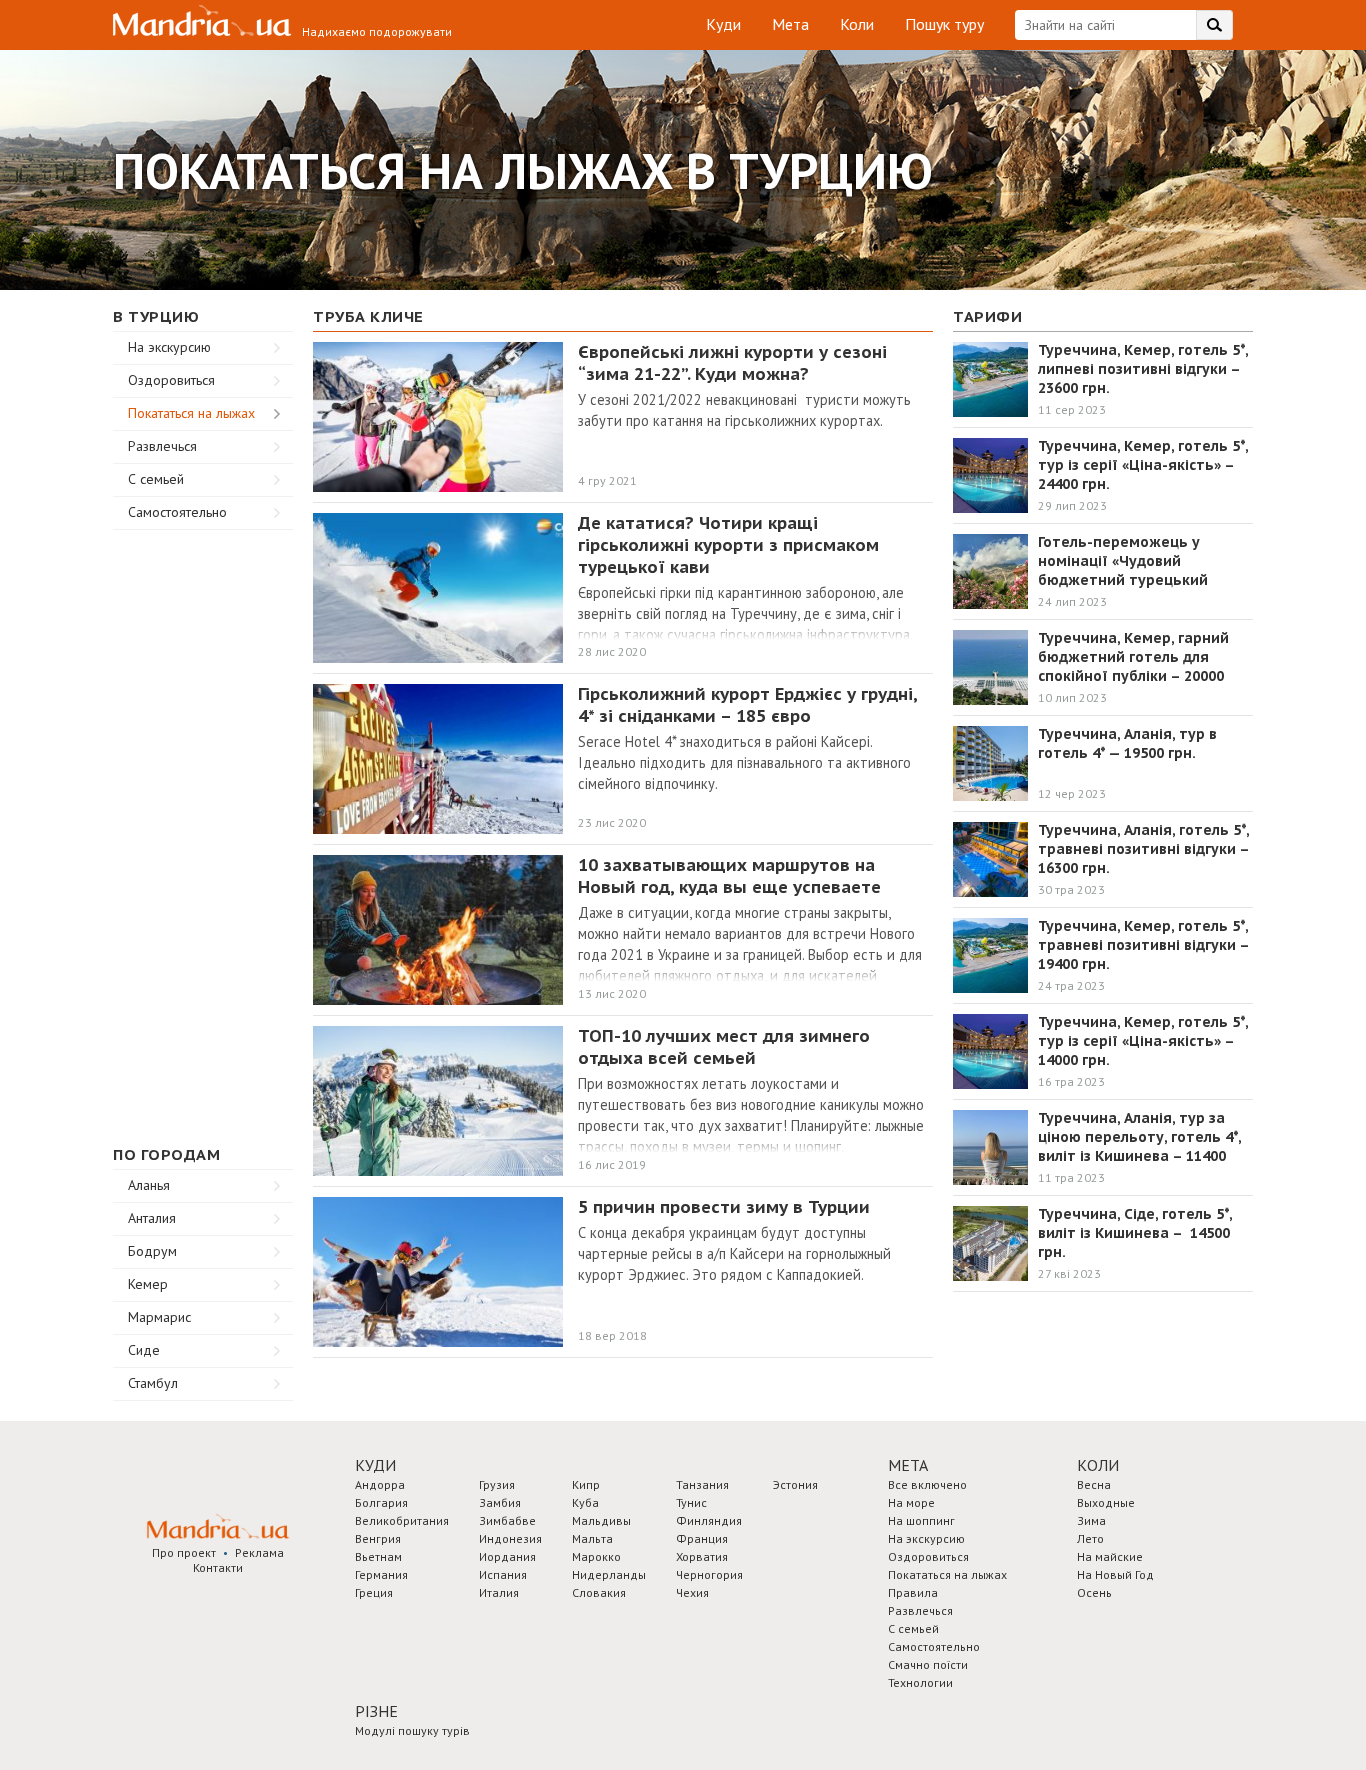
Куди (723, 24)
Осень (1094, 1592)
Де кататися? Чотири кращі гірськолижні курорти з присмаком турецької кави (728, 545)
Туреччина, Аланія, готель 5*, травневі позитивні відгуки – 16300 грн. (1143, 849)
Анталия (152, 1218)
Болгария (381, 1502)
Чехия (692, 1592)
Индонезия (510, 1538)
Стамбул (153, 1383)
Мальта (592, 1538)
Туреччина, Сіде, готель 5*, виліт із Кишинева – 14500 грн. (1135, 1233)
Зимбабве (507, 1520)
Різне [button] (376, 1711)
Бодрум (152, 1251)
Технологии (920, 1682)
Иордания (507, 1556)
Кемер (148, 1284)
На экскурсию (169, 347)
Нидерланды (609, 1574)
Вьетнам (378, 1556)
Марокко (596, 1556)
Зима (1091, 1520)
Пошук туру (944, 24)
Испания (503, 1574)
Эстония (795, 1484)
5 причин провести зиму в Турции (724, 1207)
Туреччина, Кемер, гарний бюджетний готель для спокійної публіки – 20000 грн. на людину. (1133, 666)
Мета (790, 24)
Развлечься (162, 446)
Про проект (184, 1552)
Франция (702, 1538)
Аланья (149, 1185)
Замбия (500, 1502)
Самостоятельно (177, 512)
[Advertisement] (203, 830)
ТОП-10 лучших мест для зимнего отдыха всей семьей (724, 1047)
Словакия (599, 1592)
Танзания (702, 1484)
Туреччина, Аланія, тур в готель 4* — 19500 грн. (1127, 743)
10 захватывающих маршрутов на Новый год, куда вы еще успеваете (729, 876)
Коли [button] (1098, 1465)
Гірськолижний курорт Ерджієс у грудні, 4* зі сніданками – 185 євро (747, 705)
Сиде (144, 1350)
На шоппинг (921, 1520)
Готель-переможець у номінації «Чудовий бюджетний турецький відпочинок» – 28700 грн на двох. (1136, 580)
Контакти (218, 1567)
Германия (381, 1574)
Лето (1090, 1538)
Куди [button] (375, 1465)
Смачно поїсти (928, 1664)
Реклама (259, 1552)
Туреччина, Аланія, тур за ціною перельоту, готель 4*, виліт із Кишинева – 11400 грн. (1139, 1146)
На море (911, 1502)
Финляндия (709, 1520)
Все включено (927, 1484)
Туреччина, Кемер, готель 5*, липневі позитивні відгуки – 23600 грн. (1143, 369)
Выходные (1106, 1502)
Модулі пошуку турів (412, 1730)
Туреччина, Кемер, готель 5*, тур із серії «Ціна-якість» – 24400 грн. (1143, 465)
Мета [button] (908, 1465)
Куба (585, 1502)
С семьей (156, 479)
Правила (913, 1592)
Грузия (497, 1484)
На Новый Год (1115, 1574)
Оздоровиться (171, 380)
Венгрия (378, 1538)
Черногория (709, 1574)
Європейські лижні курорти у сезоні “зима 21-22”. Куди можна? (732, 363)
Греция (374, 1592)
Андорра (380, 1484)
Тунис (691, 1502)
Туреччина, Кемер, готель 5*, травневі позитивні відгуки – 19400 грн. (1145, 945)
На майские (1110, 1556)
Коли (857, 24)
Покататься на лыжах (191, 413)
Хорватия (702, 1556)
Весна (1094, 1484)
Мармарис (159, 1317)
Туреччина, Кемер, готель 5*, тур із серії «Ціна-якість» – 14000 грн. (1143, 1041)
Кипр (586, 1484)
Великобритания (402, 1520)
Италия (499, 1592)
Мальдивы (601, 1520)
